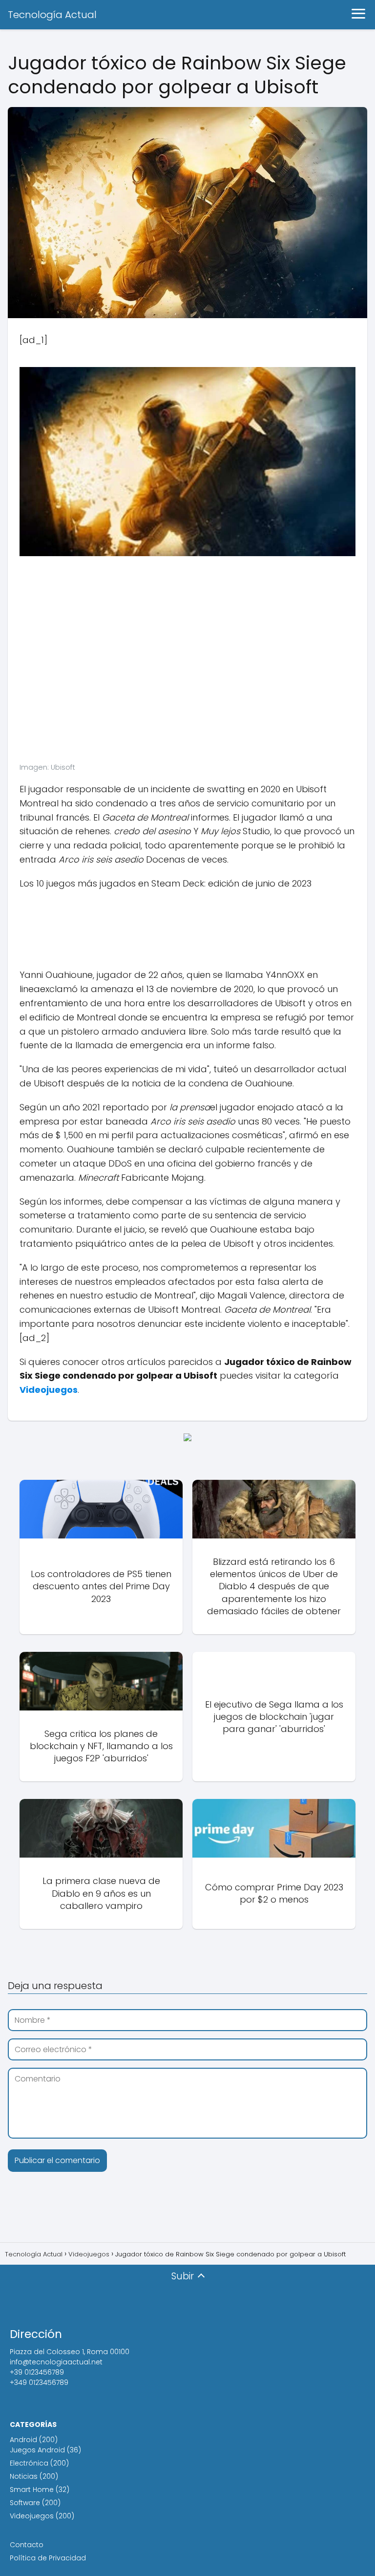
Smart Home (32, 2489)
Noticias (24, 2476)
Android (23, 2440)
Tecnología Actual (52, 15)
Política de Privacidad (48, 2558)
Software (25, 2503)
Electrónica (29, 2463)
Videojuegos (32, 2516)
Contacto (27, 2545)
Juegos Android (37, 2450)
